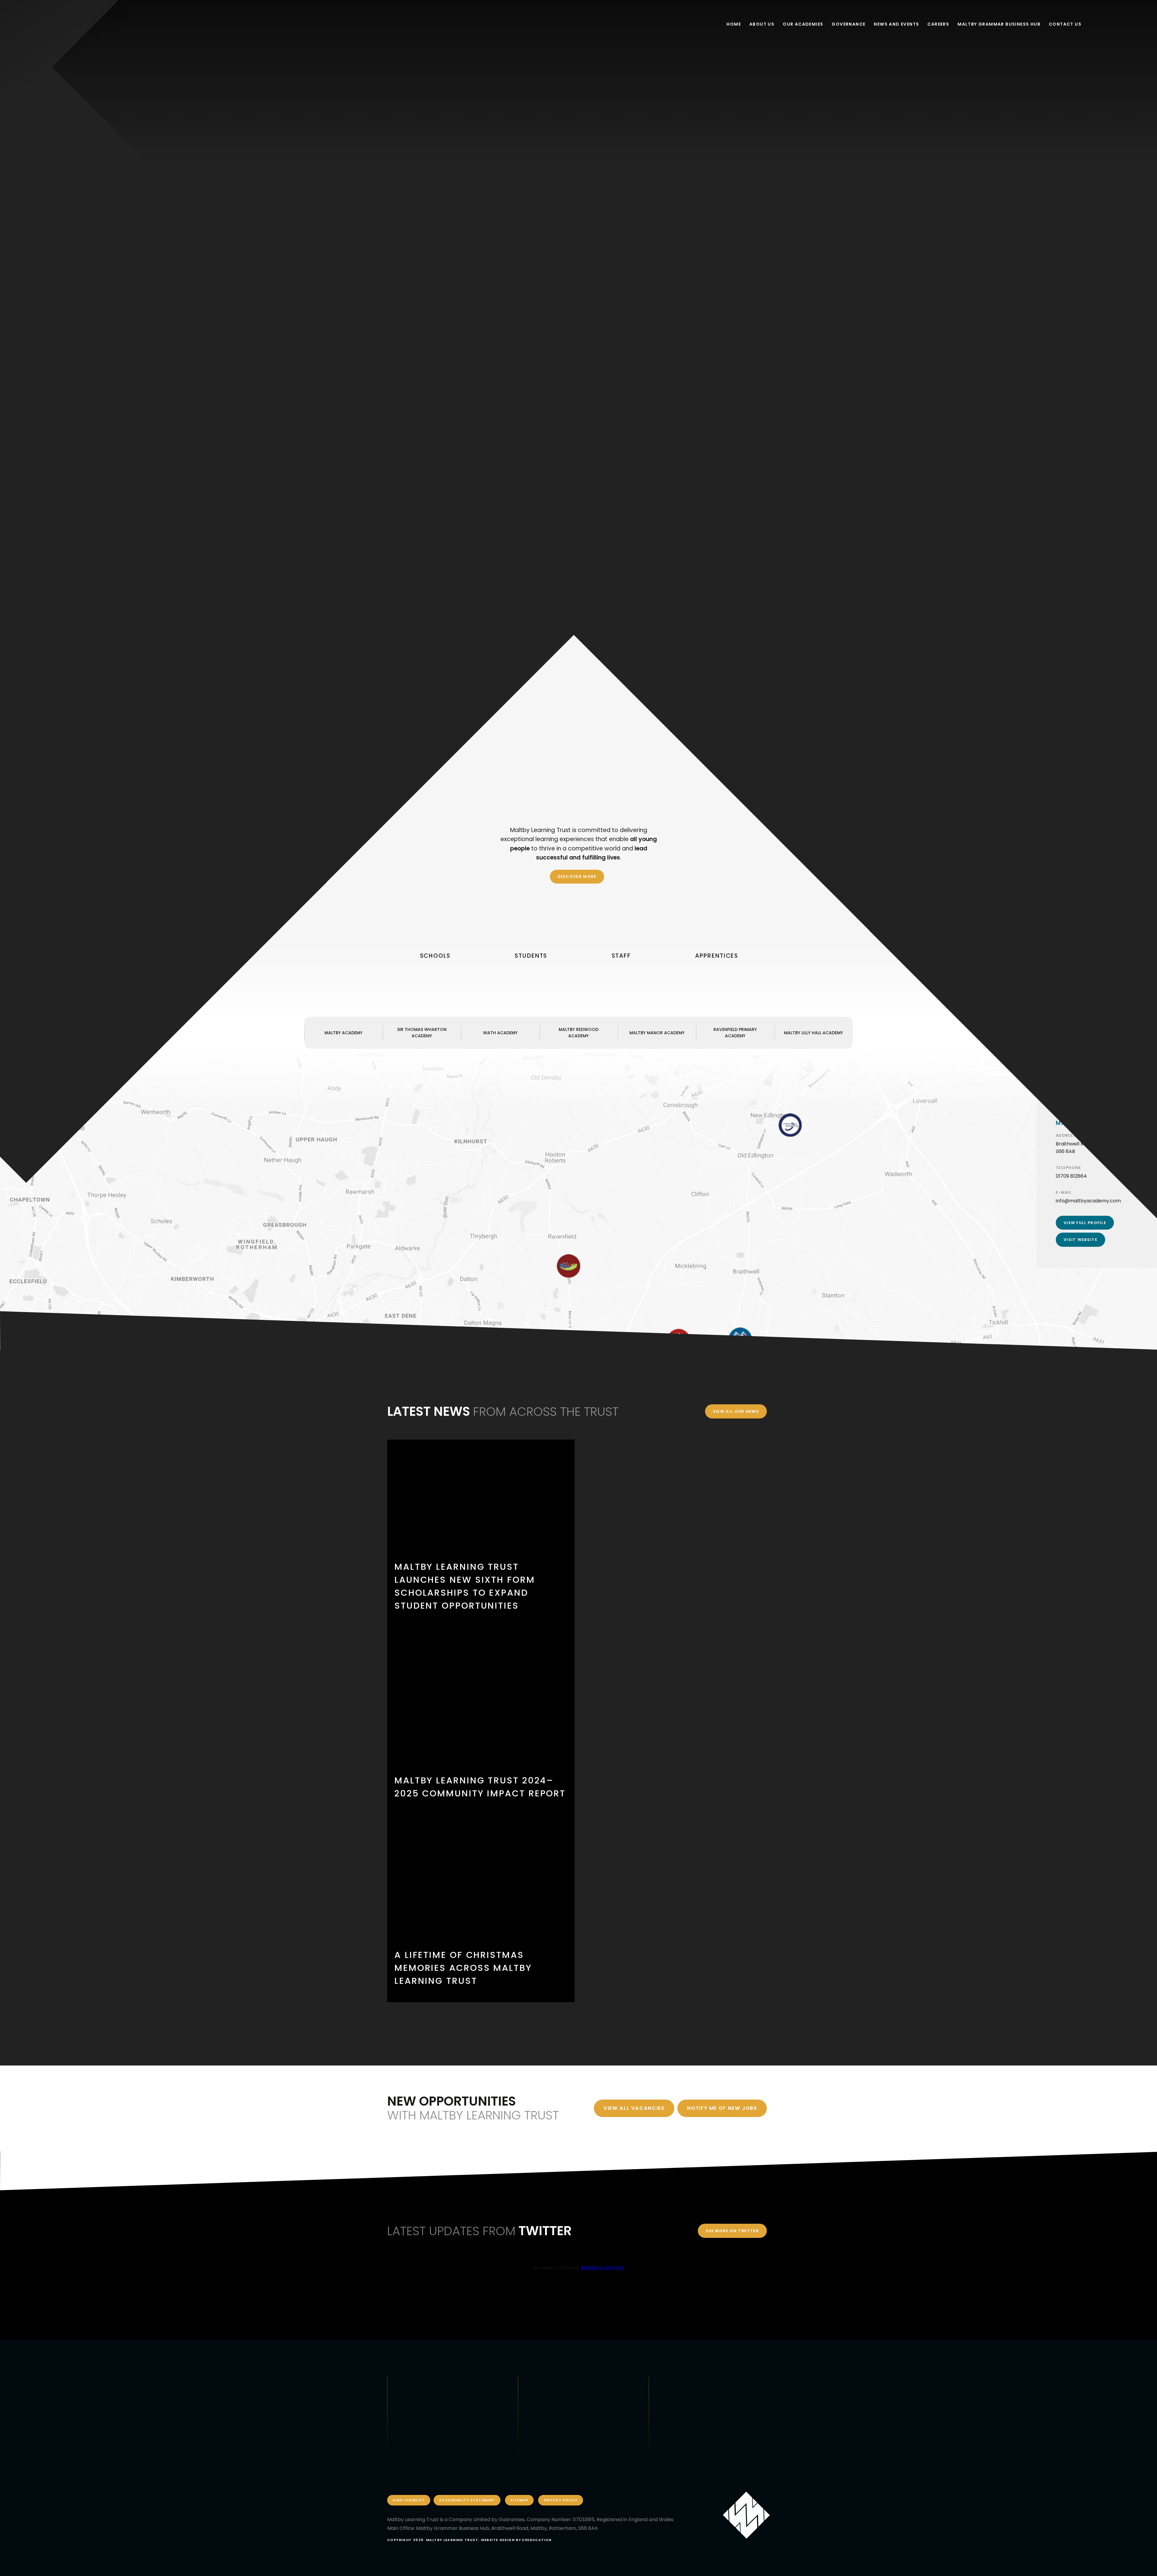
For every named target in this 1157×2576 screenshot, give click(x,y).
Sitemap (519, 2500)
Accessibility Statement (467, 2500)
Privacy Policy (561, 2500)
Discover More (577, 876)
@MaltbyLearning (602, 2268)
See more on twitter (732, 2231)
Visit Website (1080, 1240)
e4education (537, 2540)
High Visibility (409, 2500)
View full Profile (1085, 1223)
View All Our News (736, 1411)
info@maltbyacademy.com (1088, 1201)
